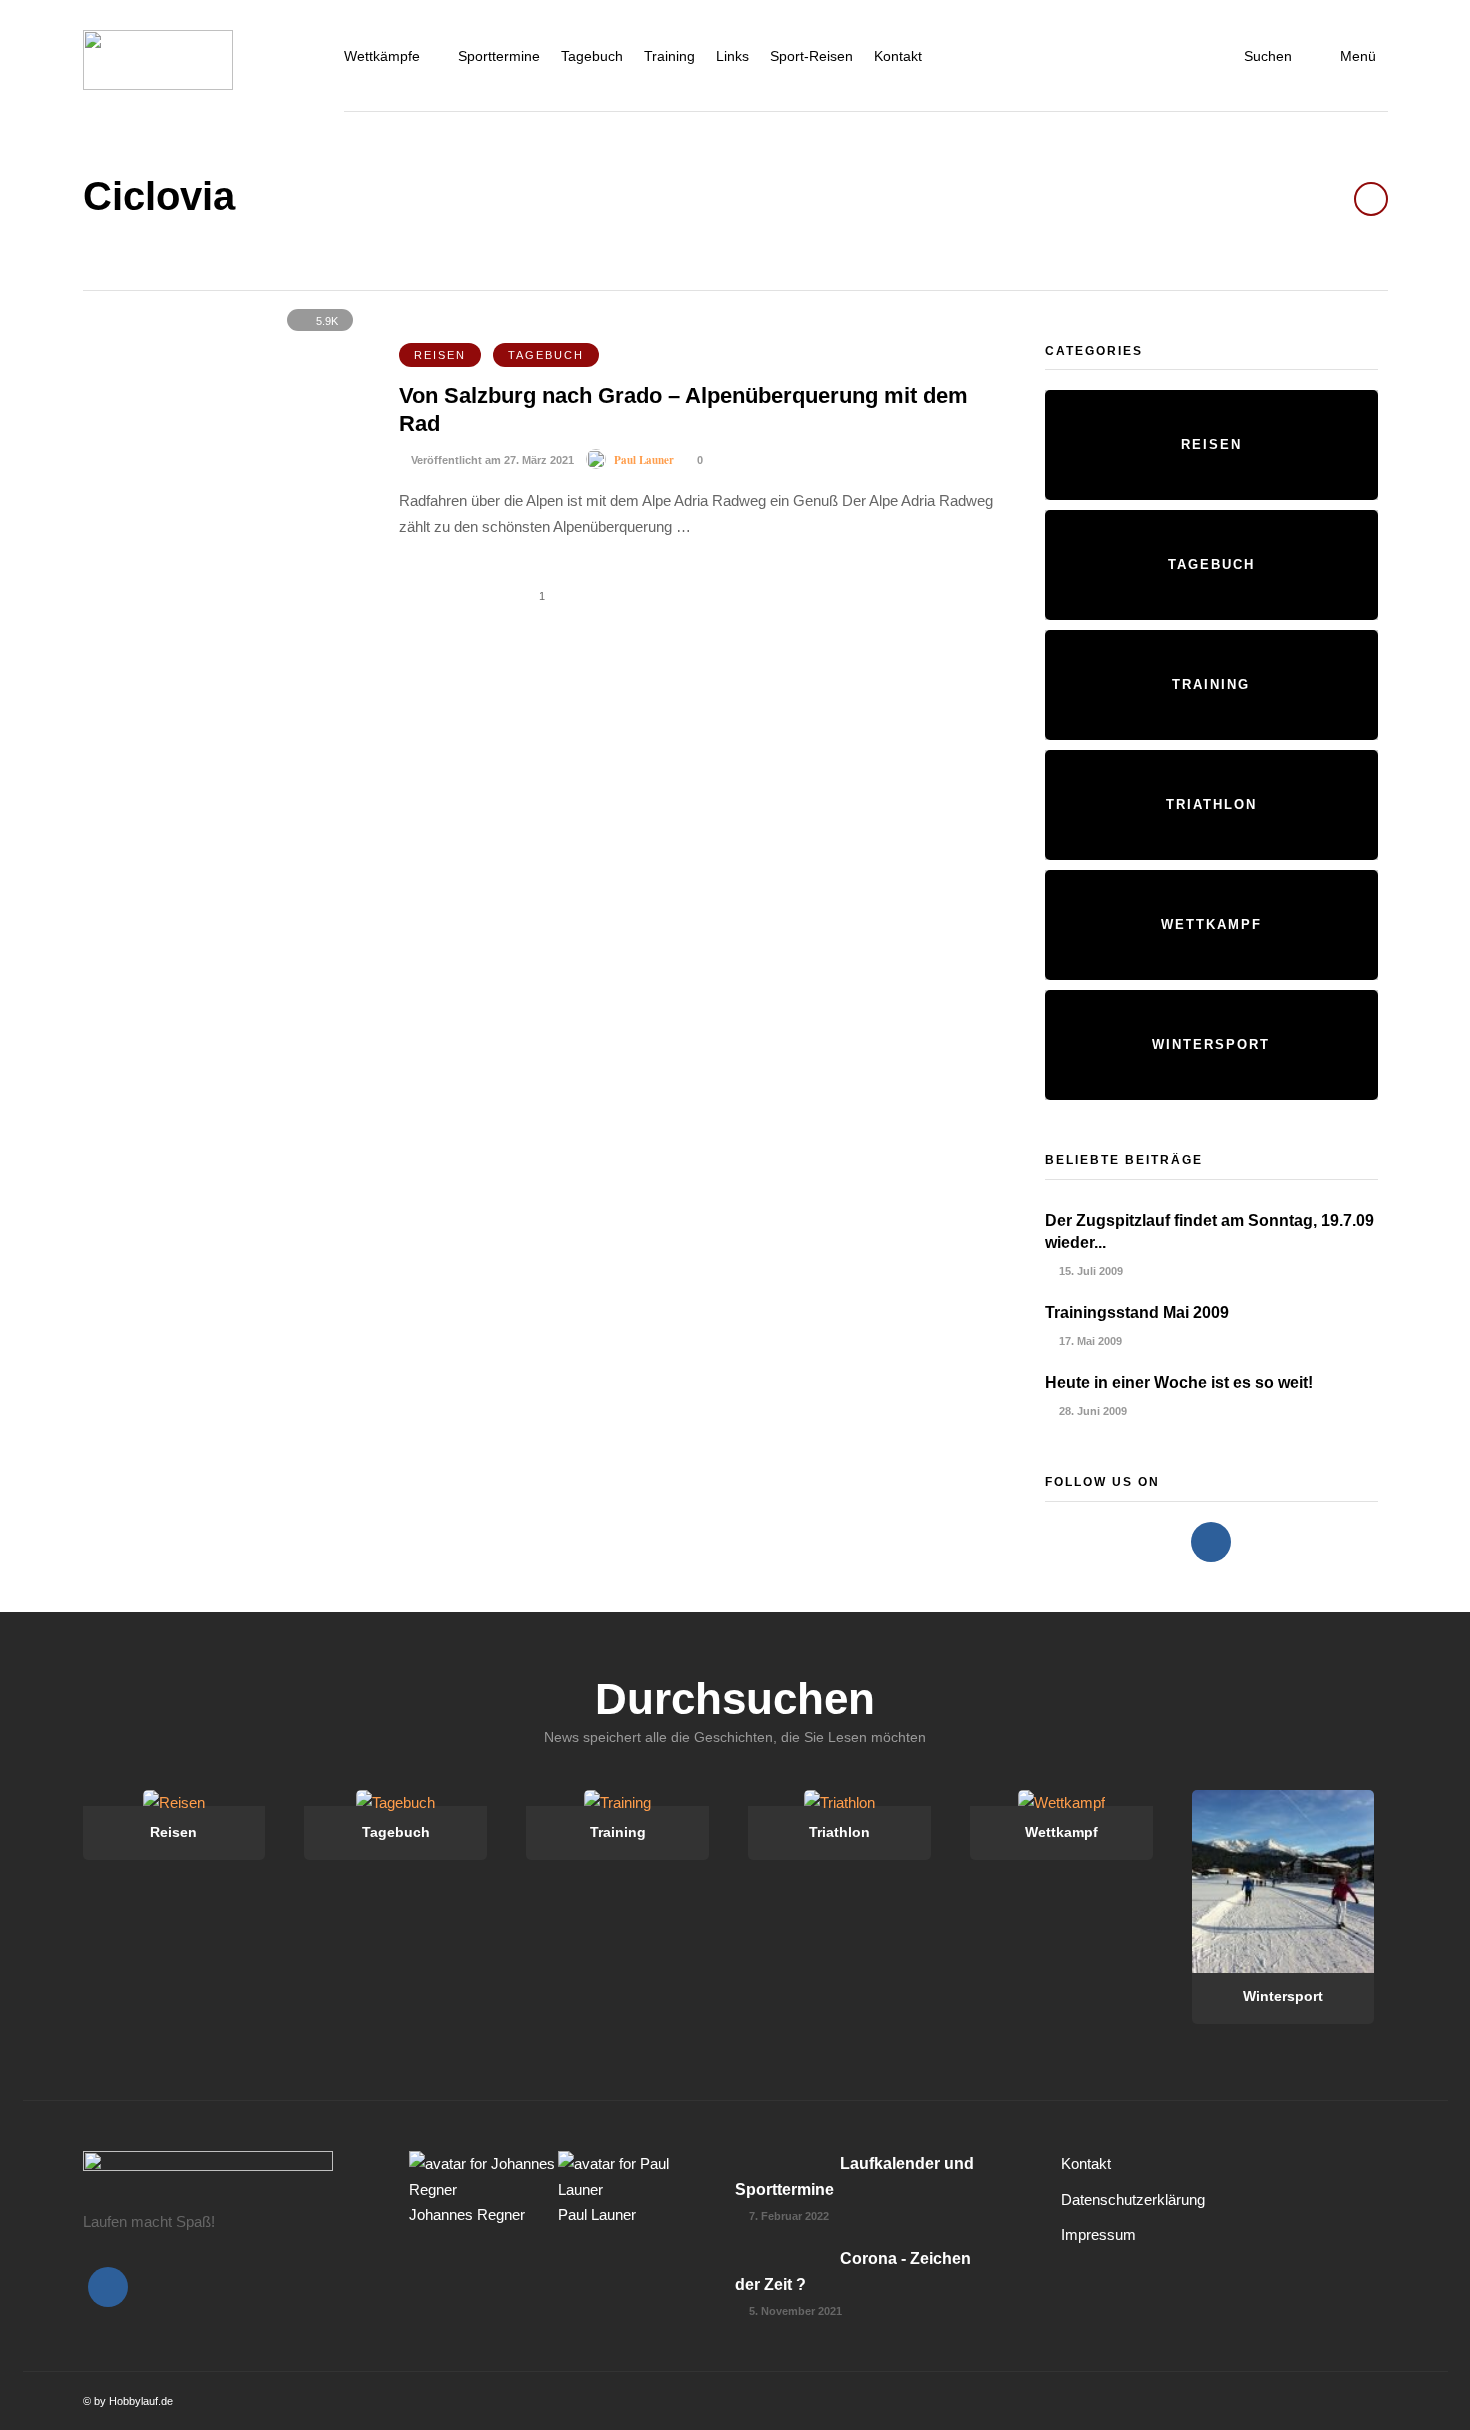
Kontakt (898, 56)
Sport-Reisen (811, 56)
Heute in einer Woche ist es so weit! (1179, 1382)
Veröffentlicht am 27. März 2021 (491, 460)
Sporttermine (499, 56)
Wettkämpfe (382, 56)
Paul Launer (644, 460)
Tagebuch (592, 56)
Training (669, 56)
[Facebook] (1211, 1542)
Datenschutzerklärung (1133, 2199)
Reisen (440, 355)
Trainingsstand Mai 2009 (1137, 1312)
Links (732, 56)
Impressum (1098, 2234)
